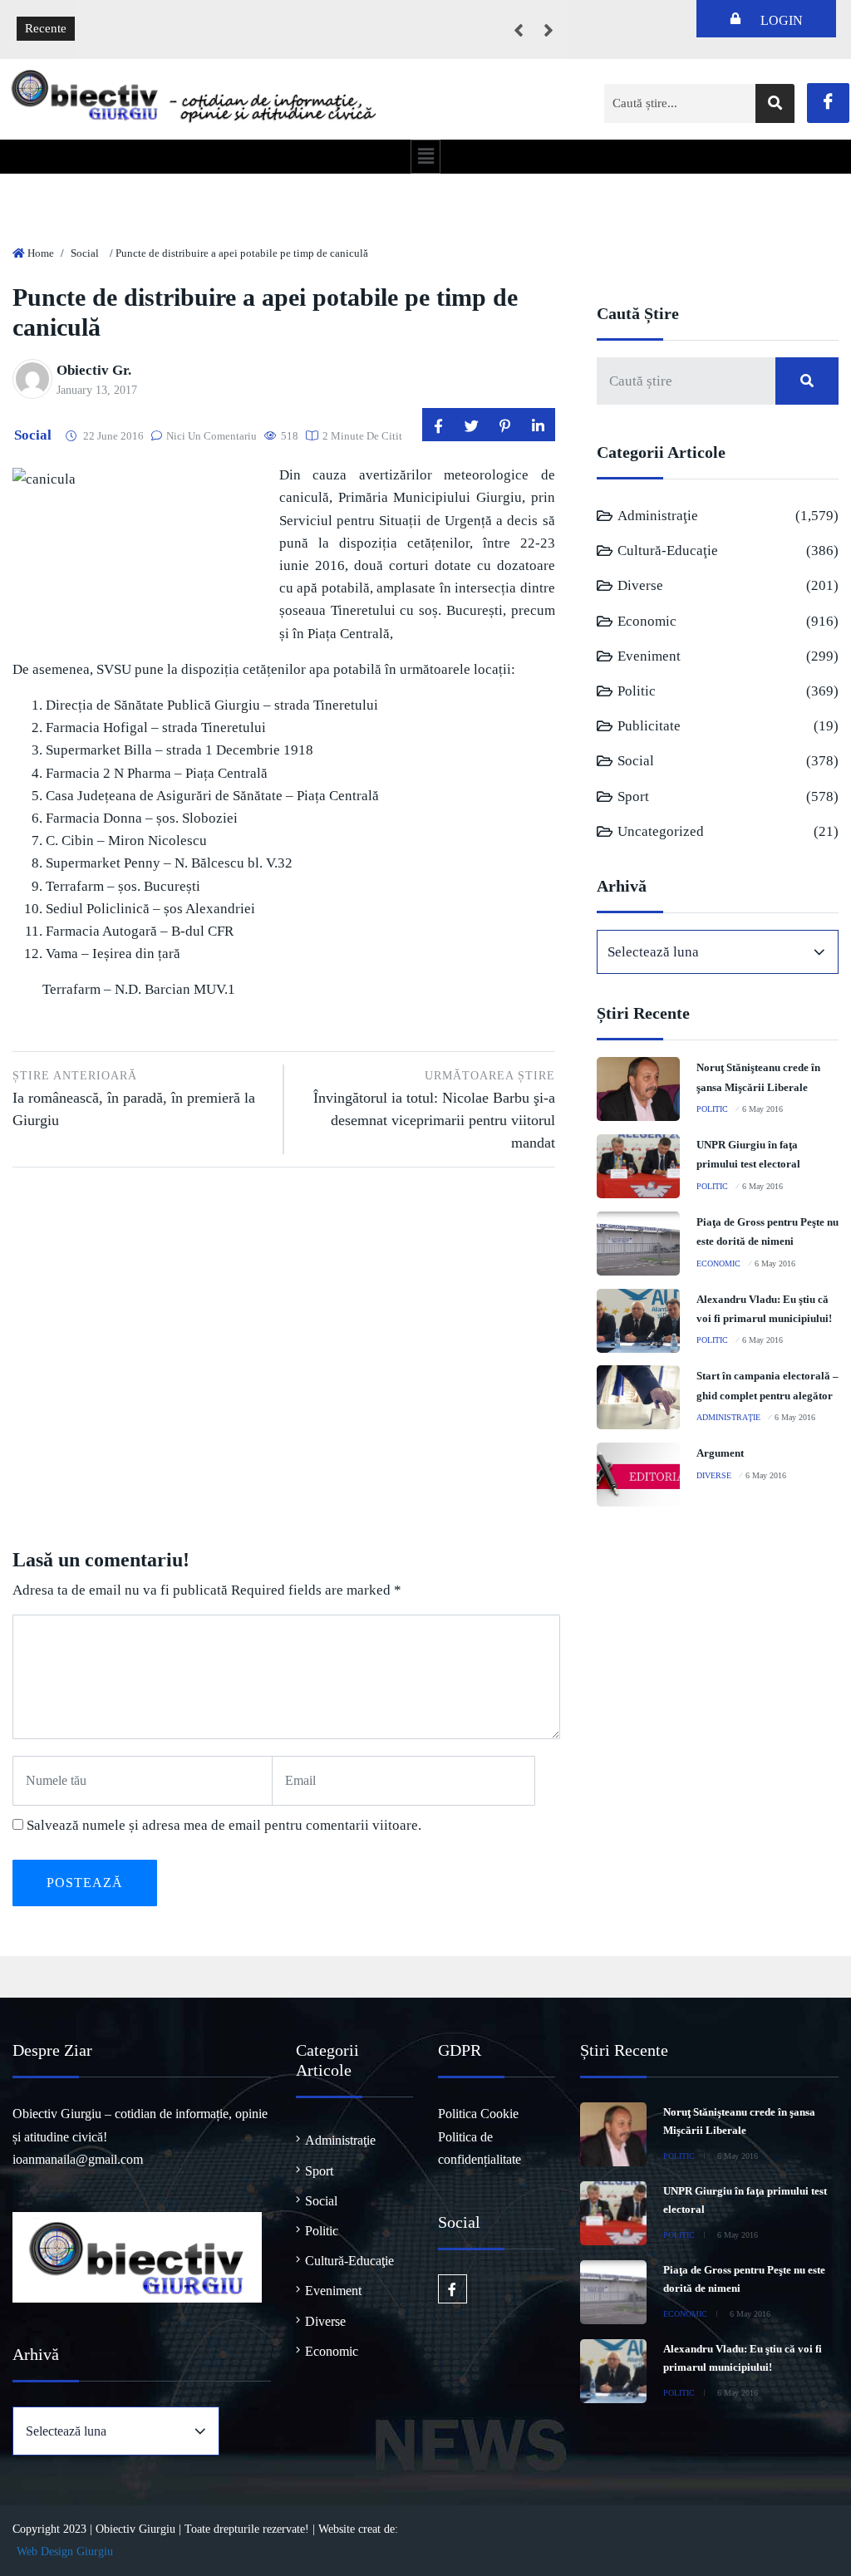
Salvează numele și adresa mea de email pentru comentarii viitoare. (224, 1825)
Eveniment (649, 656)
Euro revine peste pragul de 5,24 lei (180, 17)
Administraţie (658, 516)
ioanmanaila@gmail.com (78, 2159)
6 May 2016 (762, 1109)
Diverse (640, 585)
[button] (425, 156)
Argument (720, 1453)
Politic (637, 691)
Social (85, 253)
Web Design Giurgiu (65, 2551)
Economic (647, 621)
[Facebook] (828, 103)
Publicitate (649, 726)
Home (41, 253)
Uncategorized (661, 831)
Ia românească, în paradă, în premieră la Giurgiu (134, 1099)
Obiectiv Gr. (94, 370)
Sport (633, 796)
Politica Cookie (478, 2114)
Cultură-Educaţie (668, 551)
